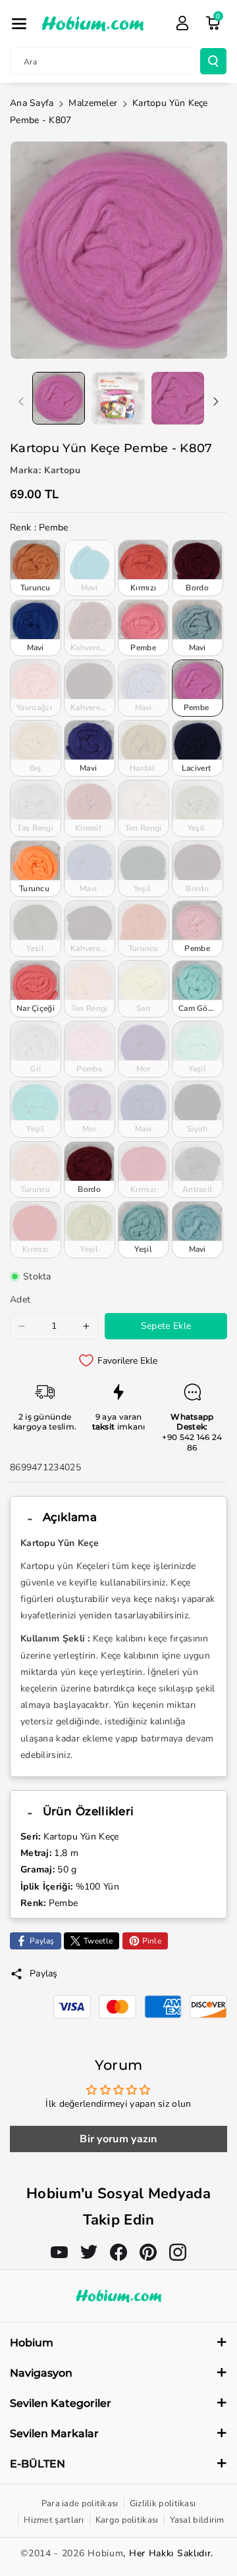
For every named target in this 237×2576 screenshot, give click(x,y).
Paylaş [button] (44, 1973)
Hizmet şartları (54, 2520)
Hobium (105, 2553)
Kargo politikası (127, 2520)
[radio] (36, 568)
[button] (19, 24)
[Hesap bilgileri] (182, 23)
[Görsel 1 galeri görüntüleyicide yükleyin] (59, 398)
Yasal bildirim (197, 2520)
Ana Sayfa (32, 103)
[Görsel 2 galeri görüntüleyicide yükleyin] (118, 398)
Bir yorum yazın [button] (118, 2139)
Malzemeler (93, 103)
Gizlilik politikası (163, 2504)
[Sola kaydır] (21, 401)
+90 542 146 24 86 (192, 1442)
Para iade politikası (80, 2504)
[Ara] (213, 61)
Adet (20, 1300)
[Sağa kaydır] (216, 401)
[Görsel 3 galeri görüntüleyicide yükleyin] (178, 398)
